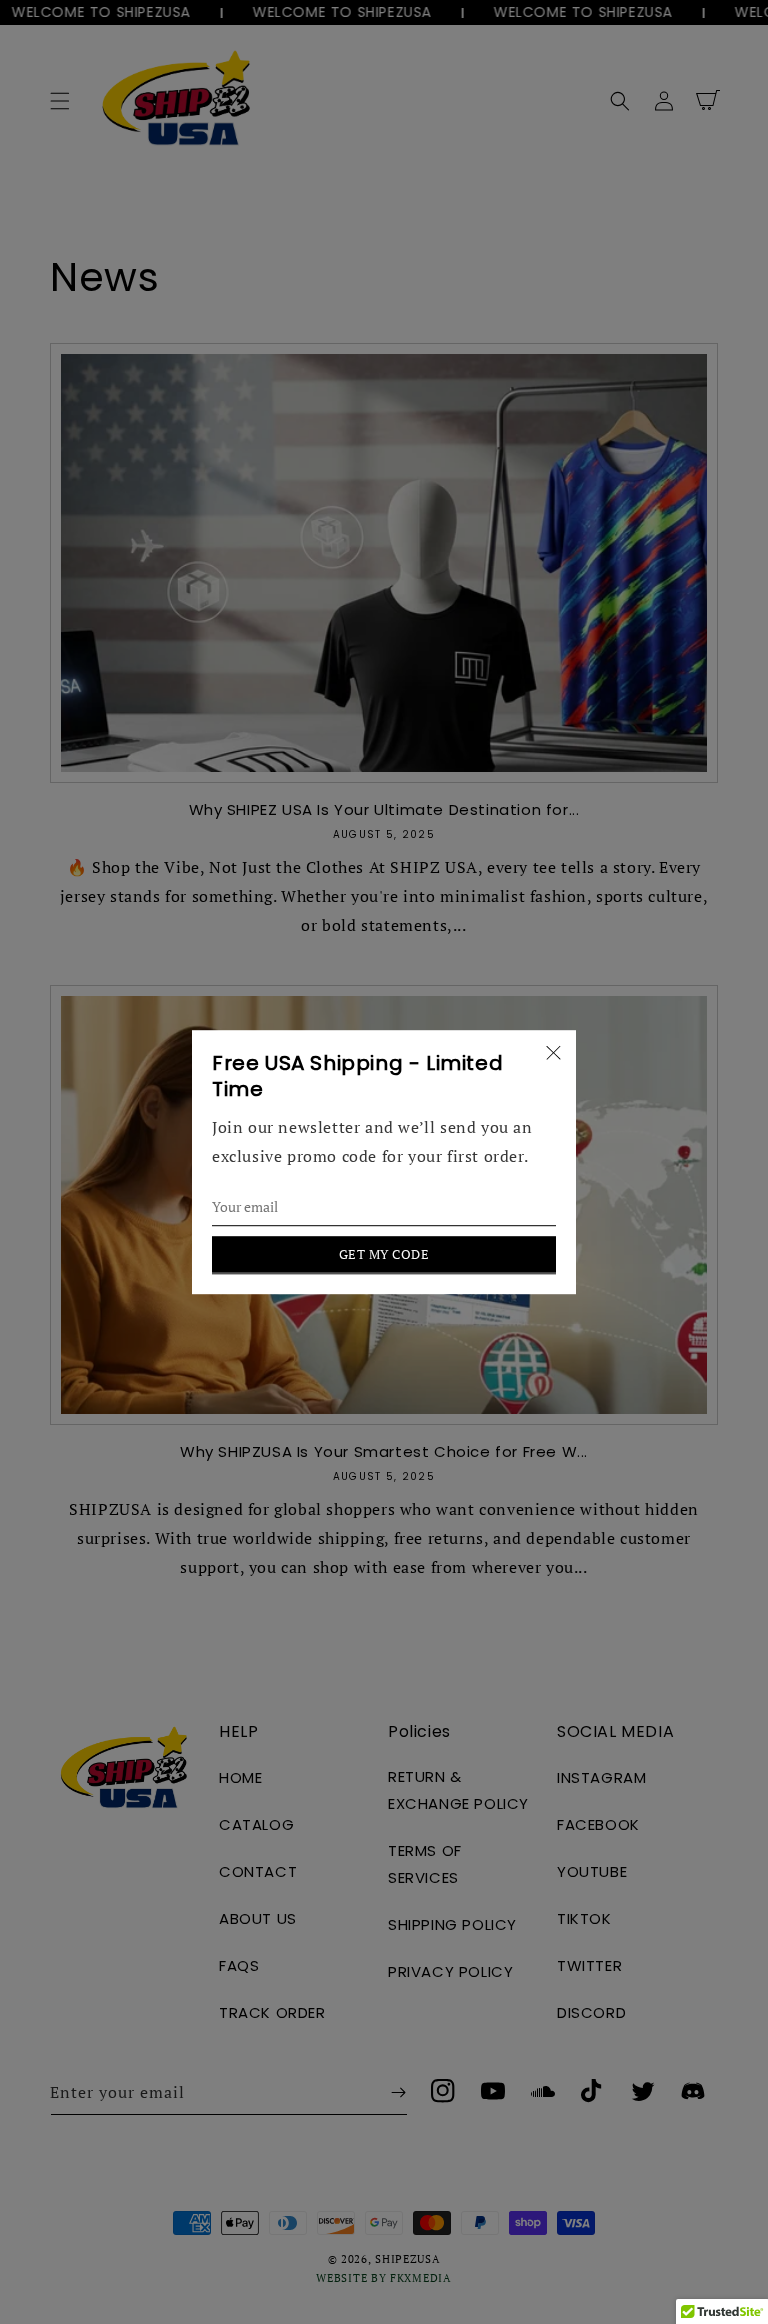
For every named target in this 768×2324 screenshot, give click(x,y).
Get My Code (384, 1254)
